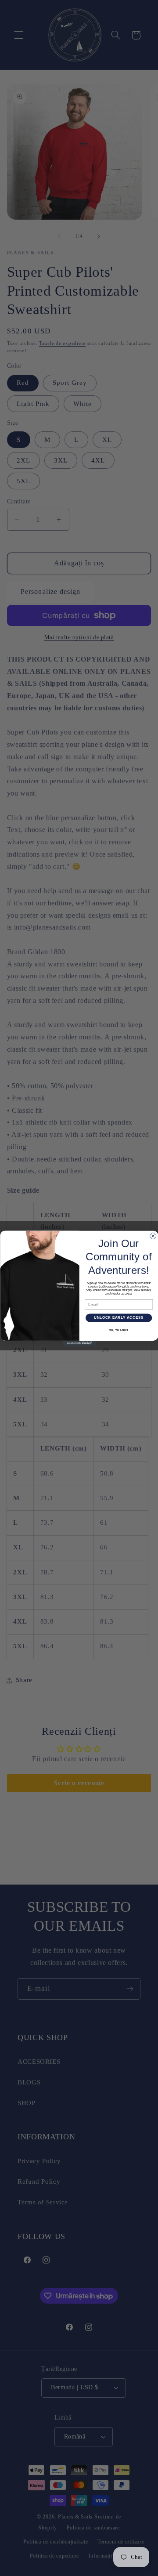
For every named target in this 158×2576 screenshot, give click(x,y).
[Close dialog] (153, 1236)
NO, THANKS (119, 1330)
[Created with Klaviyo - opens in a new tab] (79, 1343)
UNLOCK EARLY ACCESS (118, 1317)
